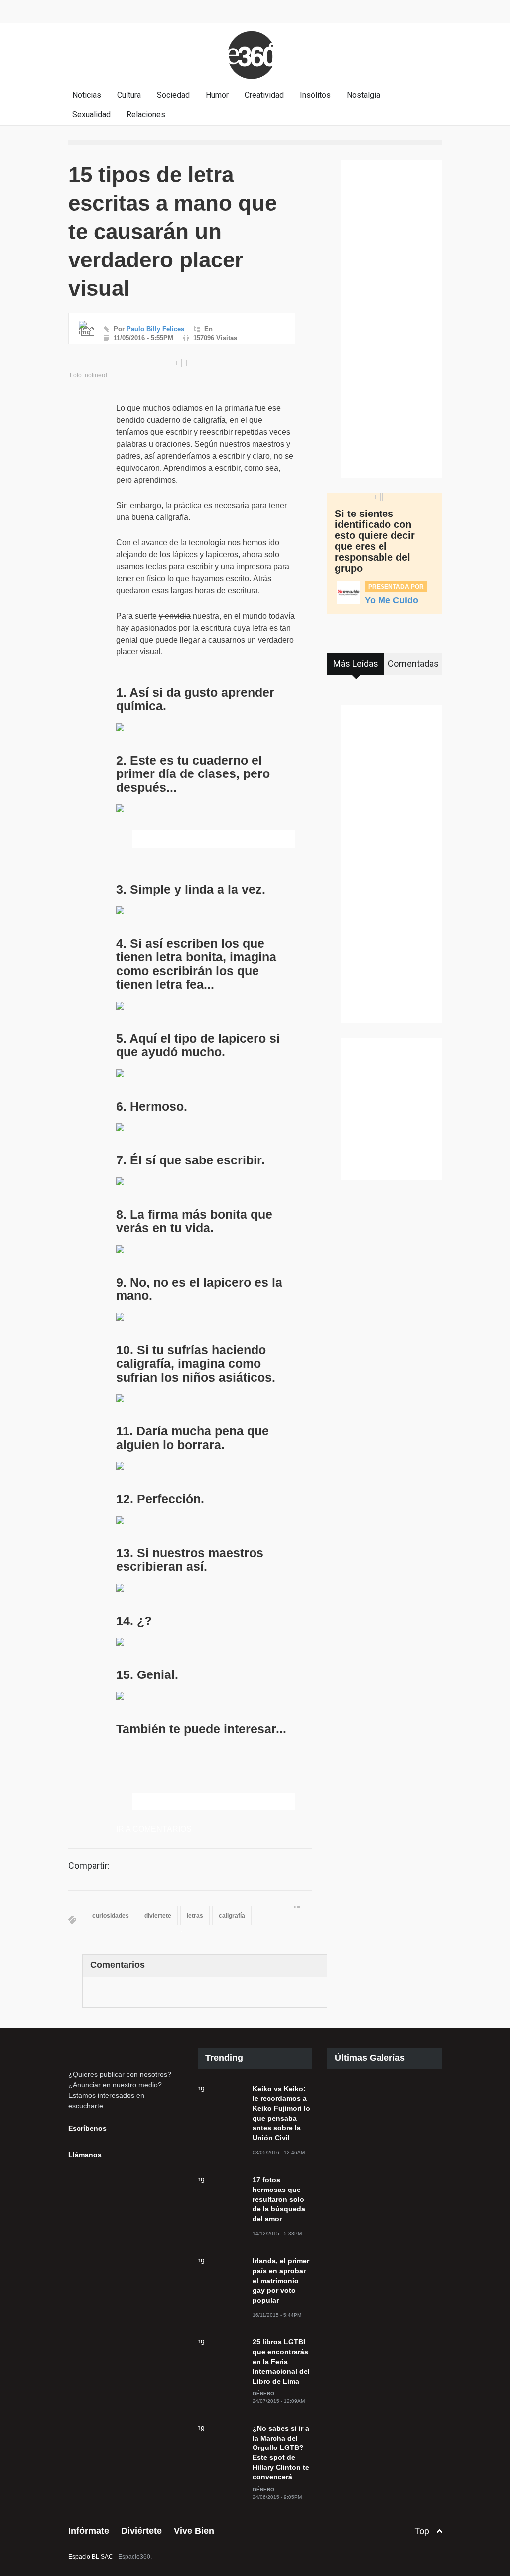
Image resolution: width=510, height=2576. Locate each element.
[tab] (356, 668)
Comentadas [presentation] (413, 664)
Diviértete (141, 2531)
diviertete (158, 1916)
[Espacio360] (255, 81)
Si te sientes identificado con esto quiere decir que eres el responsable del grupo (375, 541)
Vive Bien (194, 2531)
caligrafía (232, 1916)
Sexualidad (91, 114)
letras (195, 1916)
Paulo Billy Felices (155, 329)
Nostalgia (363, 95)
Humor (217, 95)
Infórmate (89, 2531)
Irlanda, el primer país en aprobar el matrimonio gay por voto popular (281, 2280)
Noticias (87, 95)
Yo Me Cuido (391, 600)
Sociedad (173, 95)
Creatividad (264, 95)
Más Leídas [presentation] (356, 664)
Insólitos (315, 95)
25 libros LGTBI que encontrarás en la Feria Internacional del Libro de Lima (281, 2361)
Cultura (129, 95)
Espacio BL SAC (91, 2557)
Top (422, 2531)
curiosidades (111, 1916)
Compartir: (89, 1866)
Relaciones (146, 114)
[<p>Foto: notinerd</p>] (182, 363)
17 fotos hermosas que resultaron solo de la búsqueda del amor (279, 2199)
